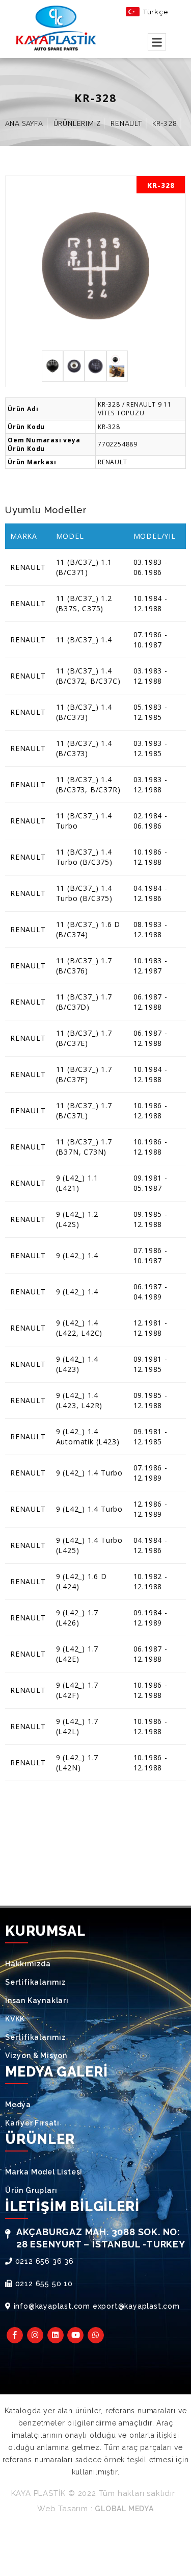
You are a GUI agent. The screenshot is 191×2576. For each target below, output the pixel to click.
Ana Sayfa (24, 123)
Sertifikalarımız (36, 1982)
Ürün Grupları (31, 2190)
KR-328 (165, 123)
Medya (18, 2105)
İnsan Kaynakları (37, 2000)
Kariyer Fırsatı (32, 2123)
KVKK (15, 2019)
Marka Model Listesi (44, 2172)
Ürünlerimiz (77, 123)
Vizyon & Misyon (36, 2056)
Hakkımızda (28, 1964)
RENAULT (126, 123)
